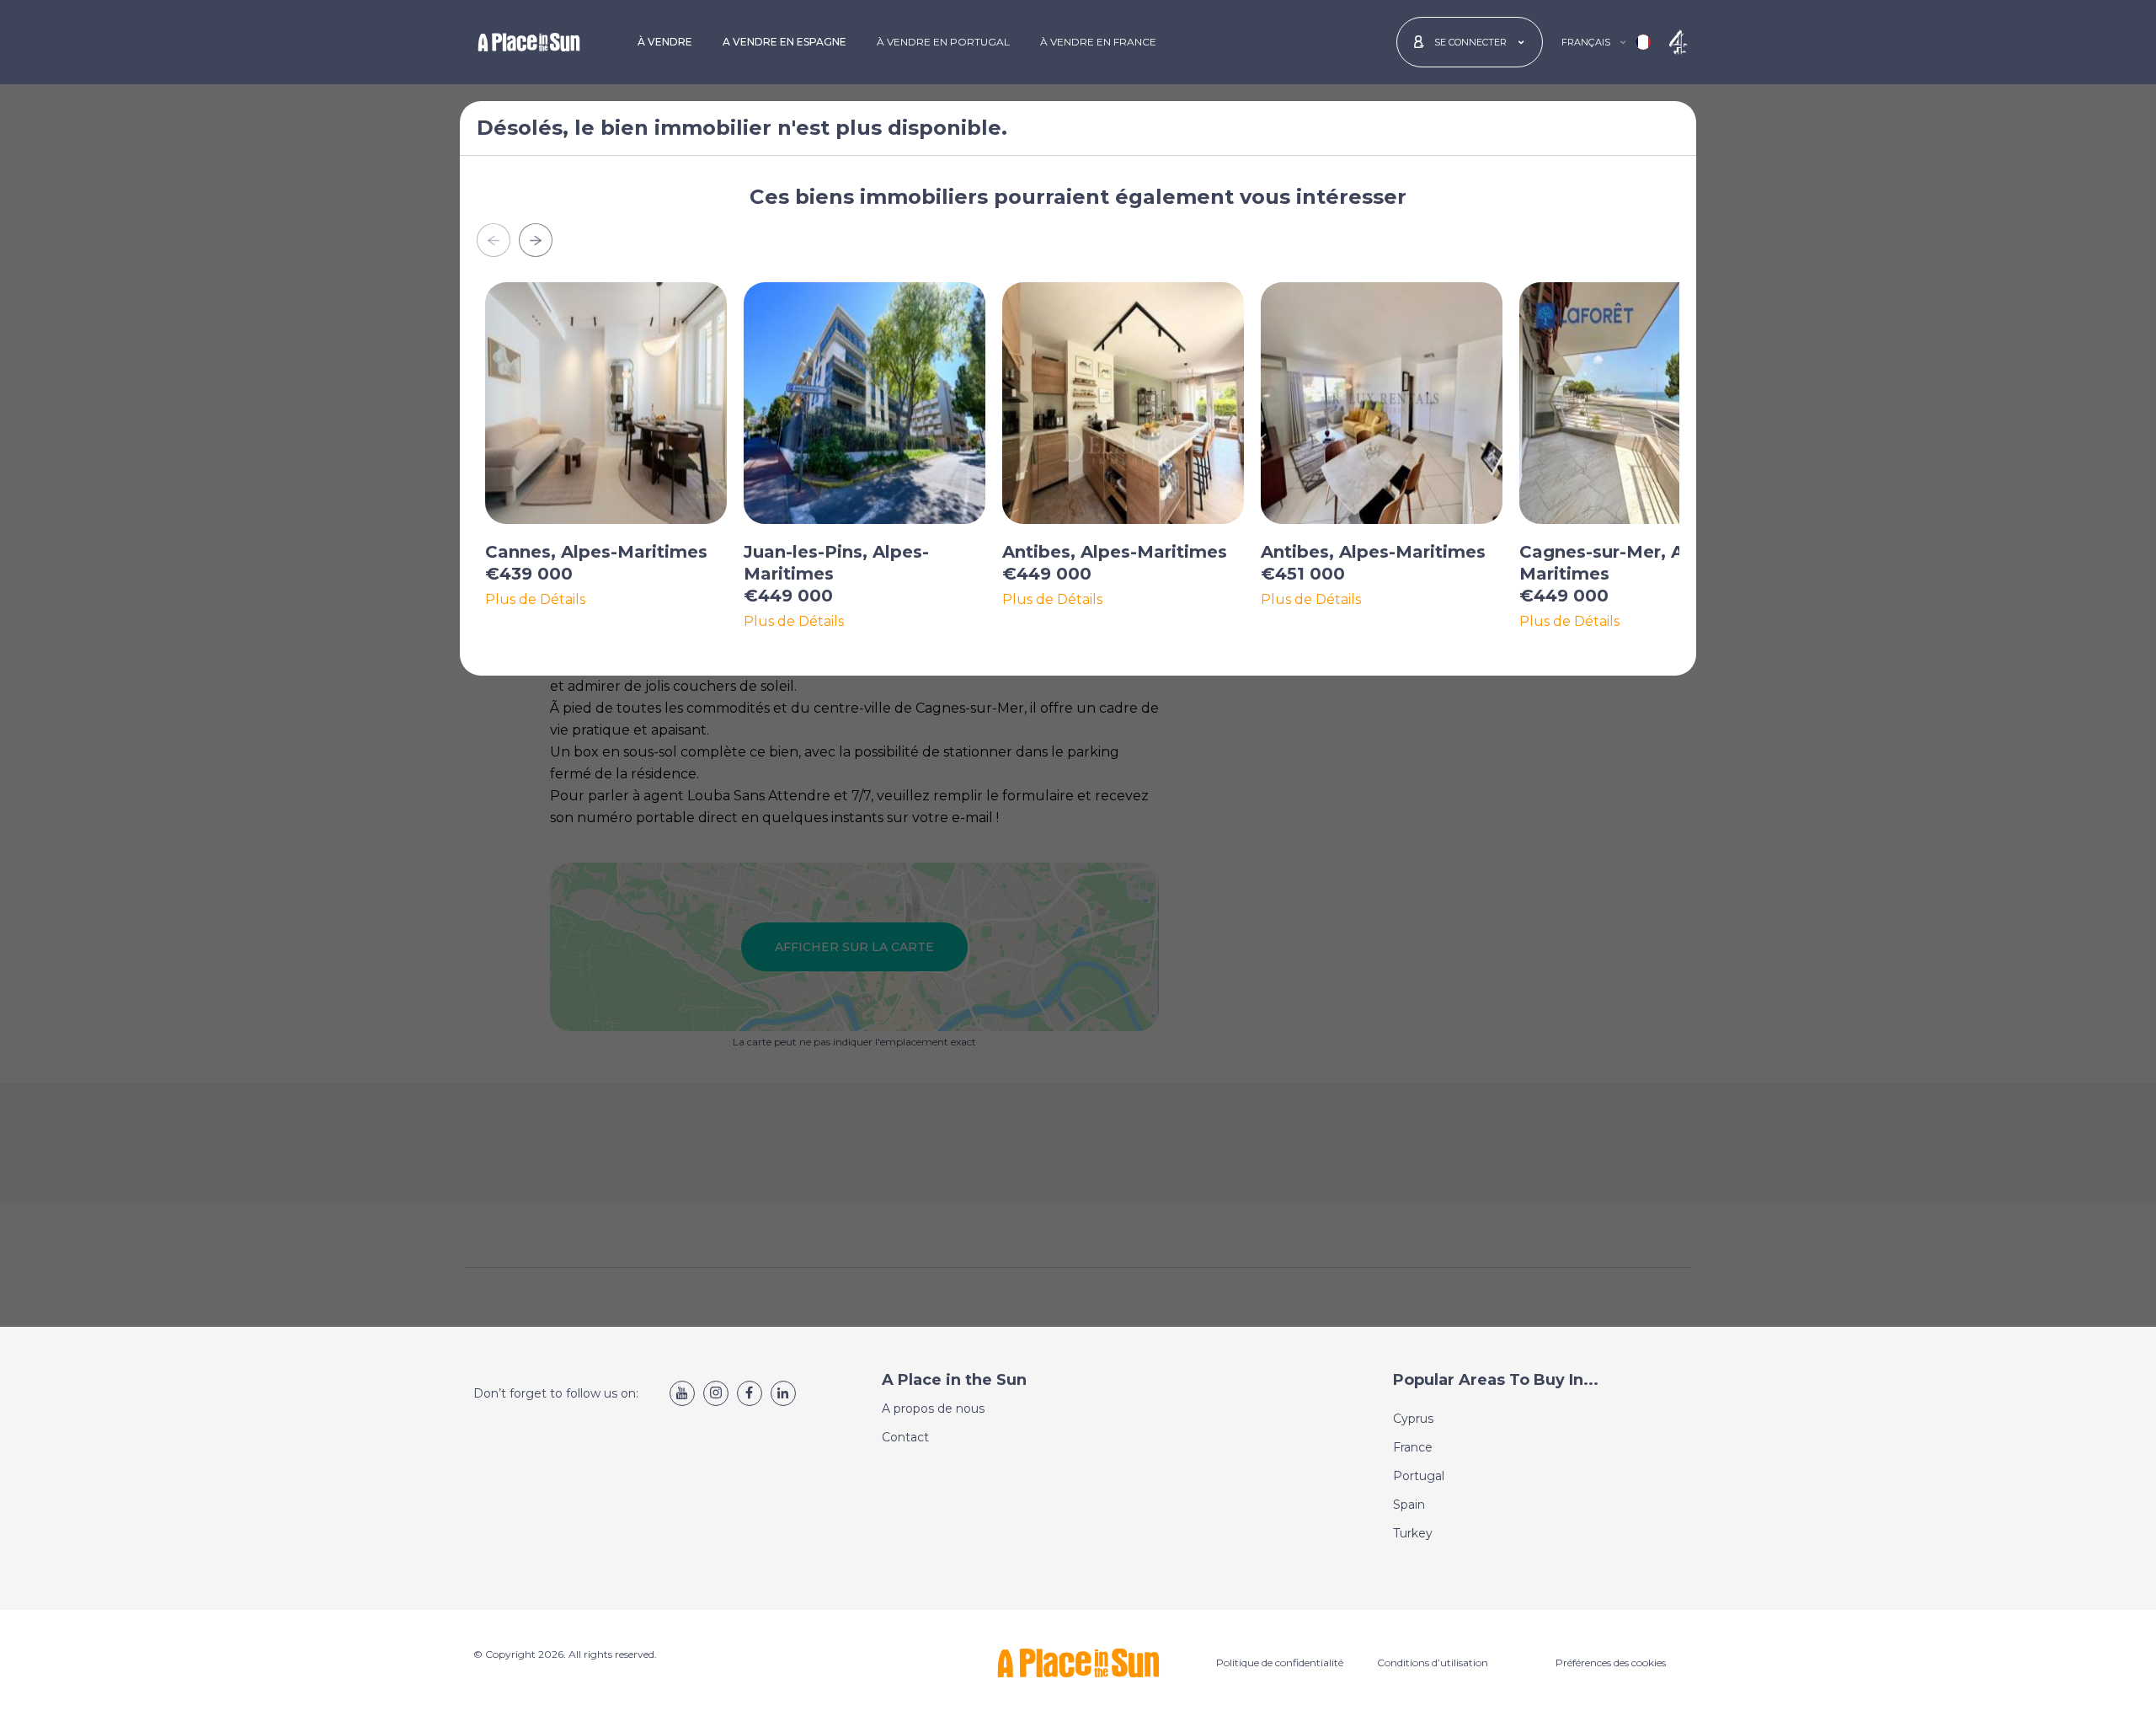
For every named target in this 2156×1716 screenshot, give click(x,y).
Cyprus (1413, 1419)
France (1413, 1447)
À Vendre (665, 42)
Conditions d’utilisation (1433, 1663)
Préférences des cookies (1611, 1663)
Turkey (1413, 1533)
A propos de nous (933, 1409)
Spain (1409, 1505)
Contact (905, 1437)
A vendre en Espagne (784, 42)
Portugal (1419, 1476)
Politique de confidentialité (1280, 1663)
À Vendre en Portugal (943, 42)
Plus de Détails (535, 600)
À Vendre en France (1098, 42)
